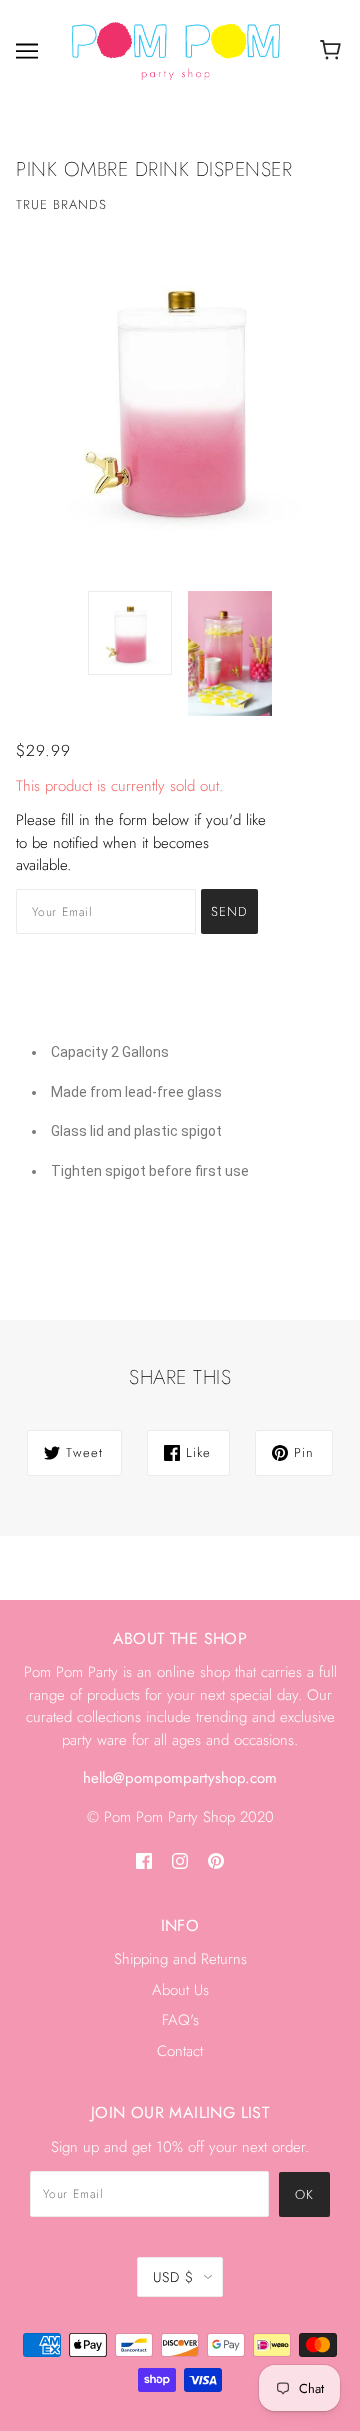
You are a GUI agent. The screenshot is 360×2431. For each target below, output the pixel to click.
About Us (180, 1990)
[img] (144, 1859)
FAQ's (180, 2020)
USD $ (173, 2277)
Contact (180, 2051)
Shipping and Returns (180, 1959)
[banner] (176, 49)
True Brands (61, 204)
